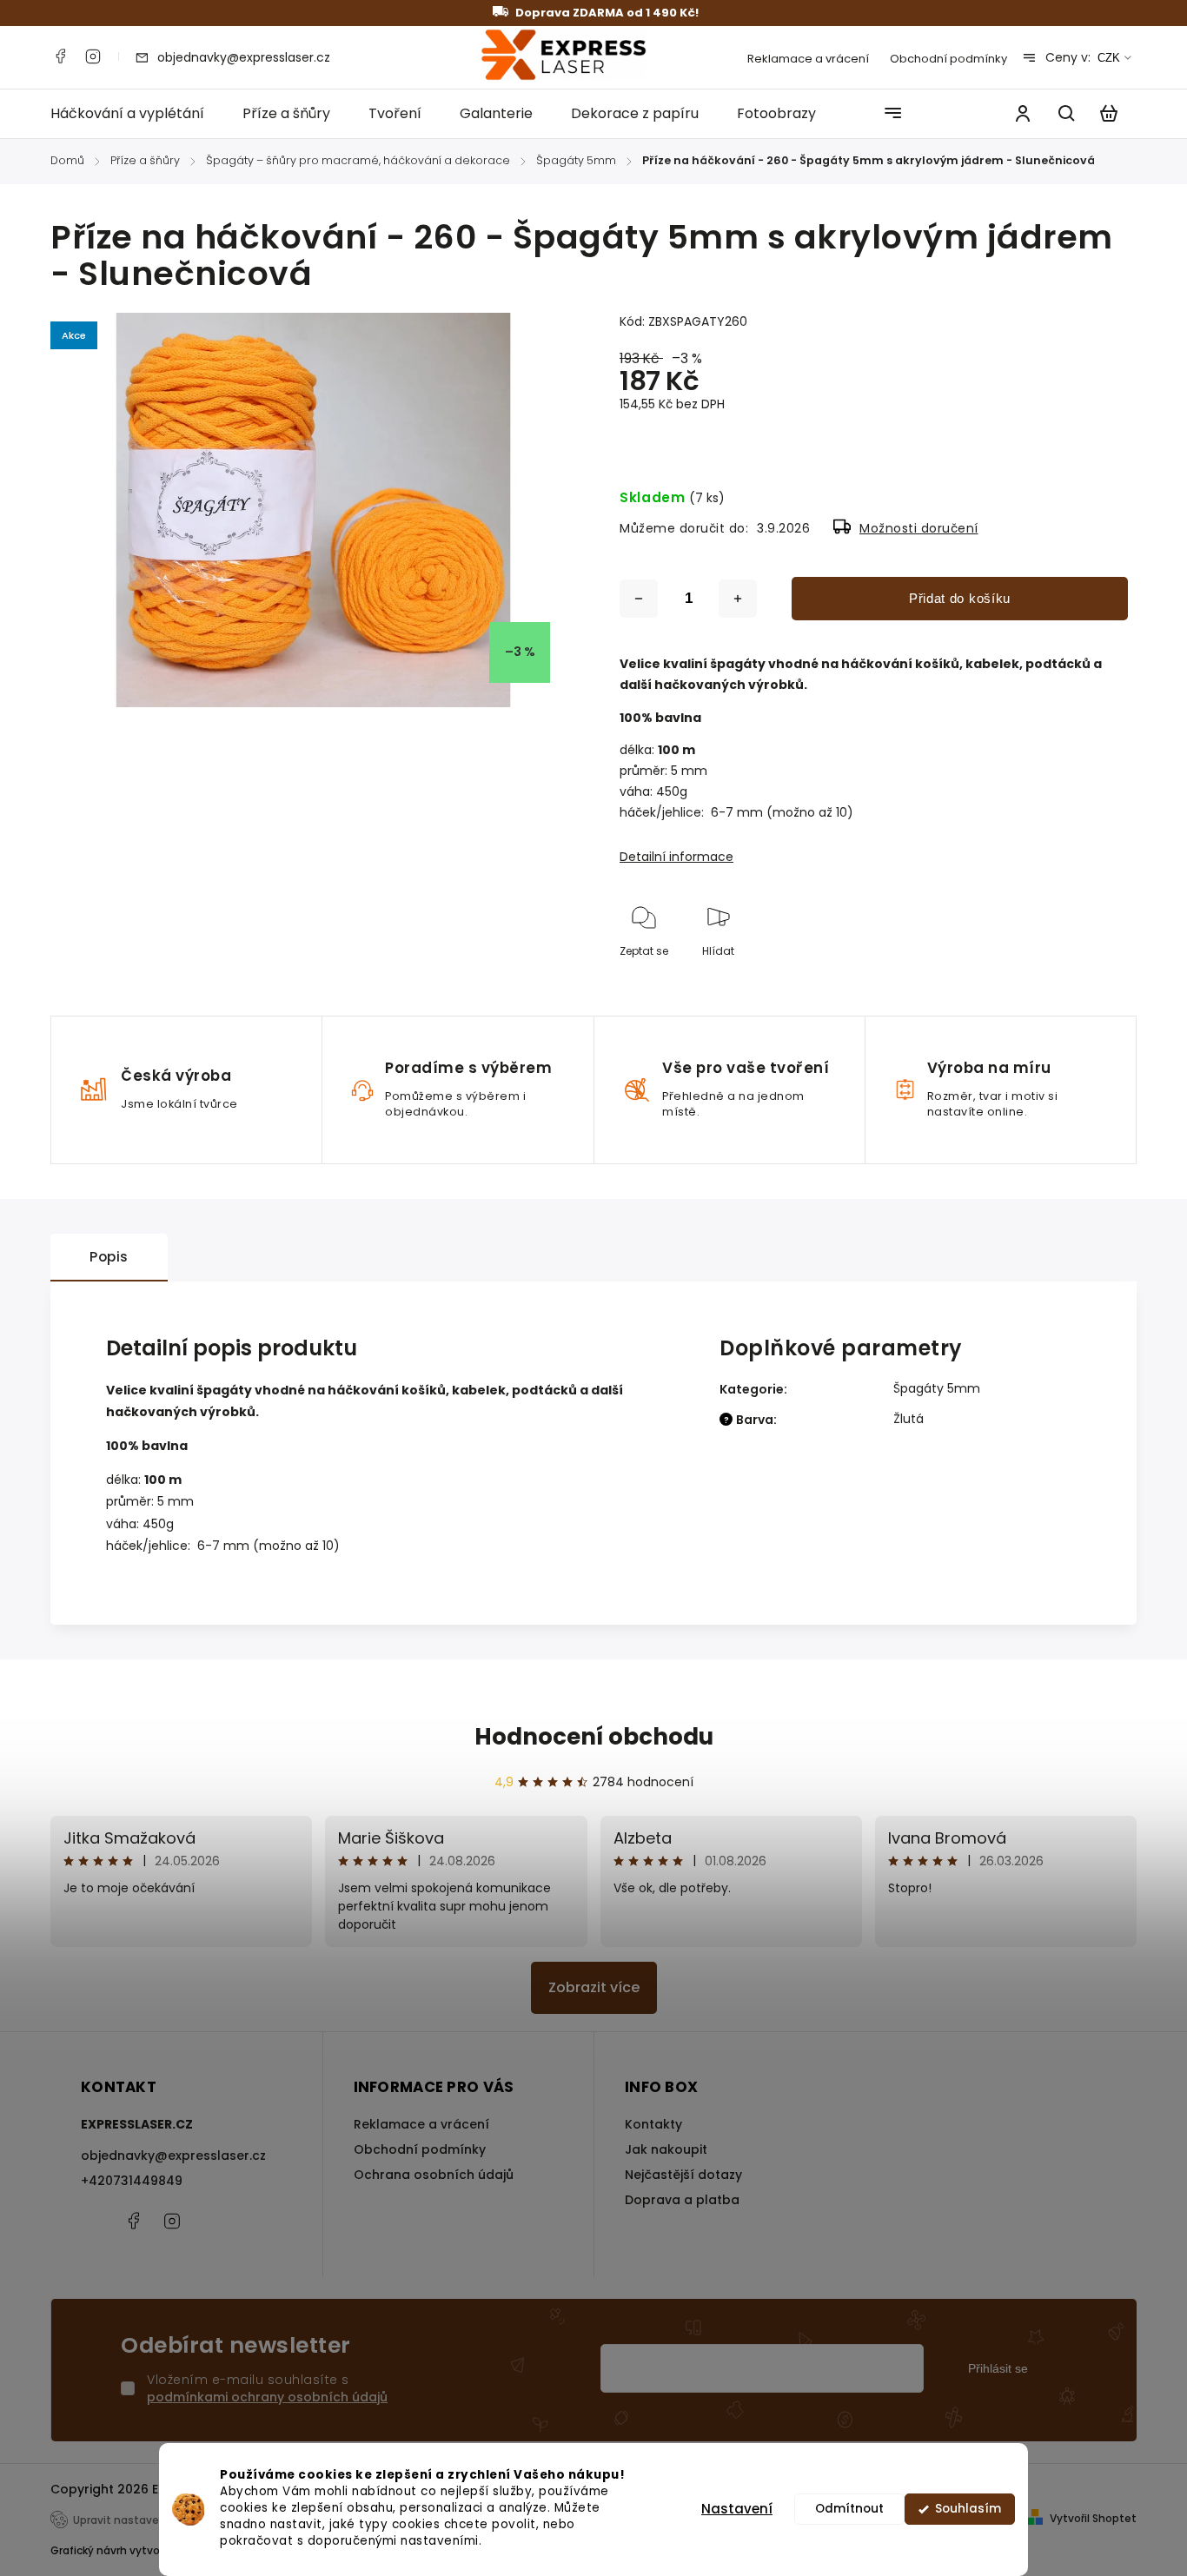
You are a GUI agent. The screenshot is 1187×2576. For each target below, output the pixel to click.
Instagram (93, 56)
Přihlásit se (998, 2368)
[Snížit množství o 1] (639, 599)
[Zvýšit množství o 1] (738, 599)
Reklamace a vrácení (808, 59)
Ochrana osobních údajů (434, 2175)
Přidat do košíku (960, 598)
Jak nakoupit (666, 2149)
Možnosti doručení (919, 528)
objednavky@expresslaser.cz (173, 2155)
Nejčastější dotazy (683, 2175)
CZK (1109, 58)
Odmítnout (849, 2509)
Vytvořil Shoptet (1093, 2518)
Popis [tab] (109, 1257)
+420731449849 (132, 2181)
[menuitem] (137, 114)
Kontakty (653, 2124)
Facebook (60, 56)
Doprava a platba (682, 2200)
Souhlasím (968, 2509)
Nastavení (737, 2509)
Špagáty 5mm (937, 1388)
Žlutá (908, 1419)
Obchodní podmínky (948, 59)
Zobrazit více (594, 1987)
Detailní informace (676, 857)
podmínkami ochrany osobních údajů (267, 2397)
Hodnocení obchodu (594, 1737)
